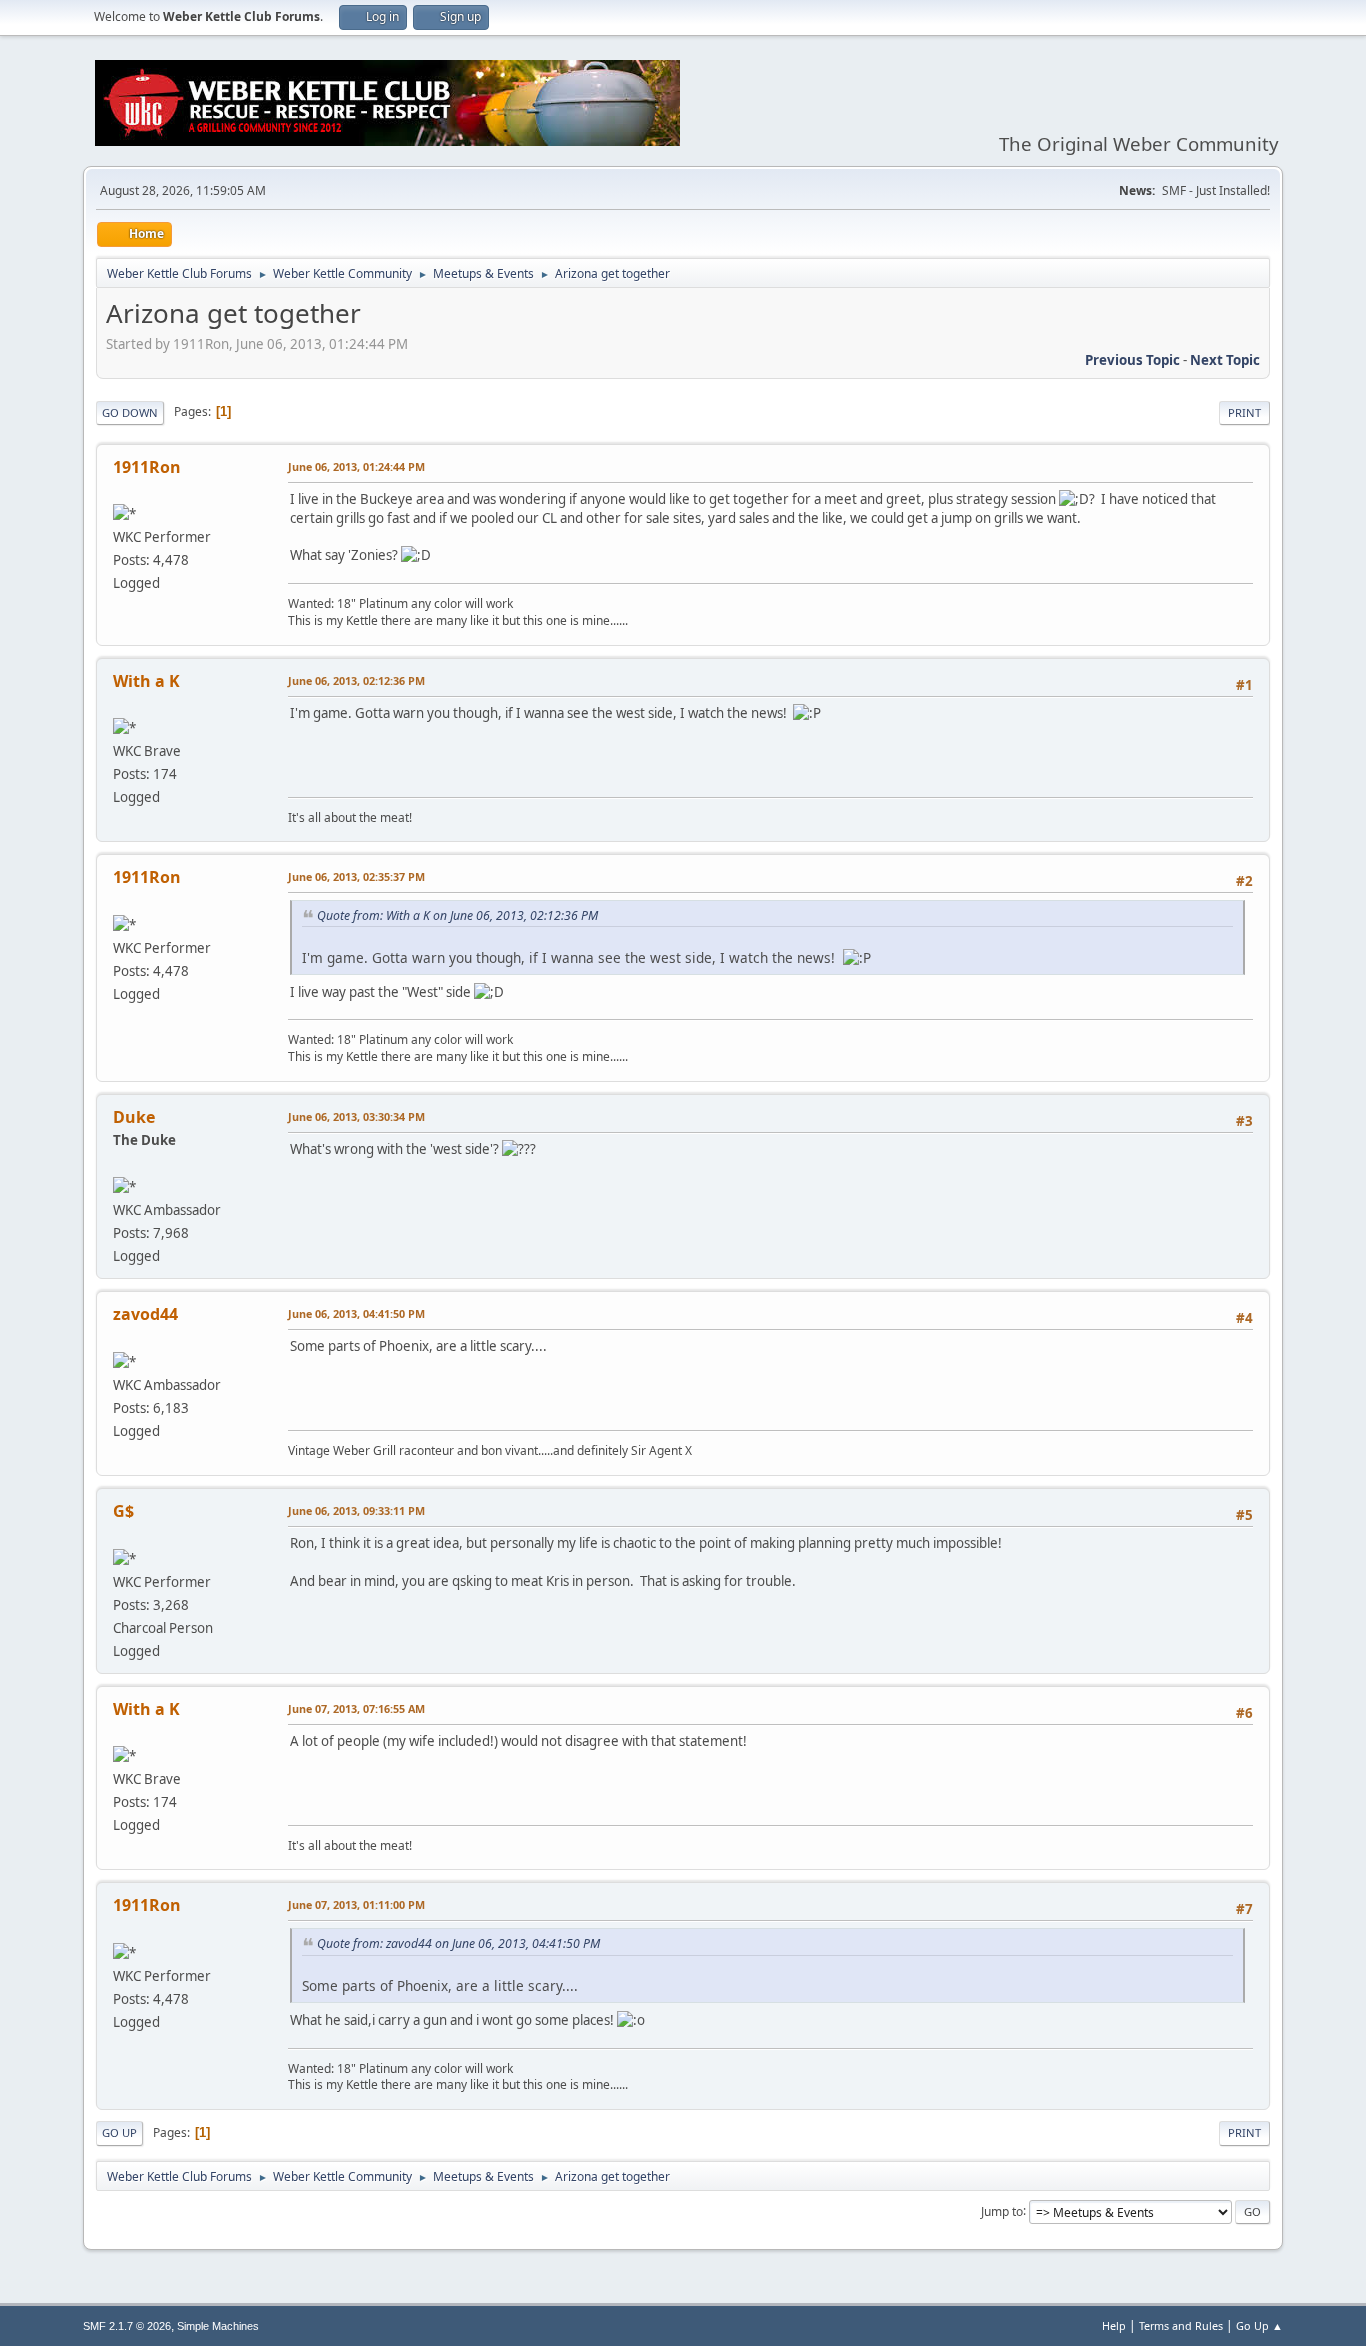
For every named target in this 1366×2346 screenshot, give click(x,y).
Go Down (130, 412)
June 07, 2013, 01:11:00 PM (356, 1904)
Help (1114, 2325)
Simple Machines (218, 2326)
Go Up (119, 2132)
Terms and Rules (1181, 2325)
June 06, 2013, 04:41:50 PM (356, 1313)
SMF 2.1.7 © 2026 (127, 2326)
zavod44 (145, 1314)
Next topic (1225, 360)
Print (1244, 412)
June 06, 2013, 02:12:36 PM (356, 680)
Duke (134, 1117)
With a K (146, 681)
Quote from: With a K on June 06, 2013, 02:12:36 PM (457, 915)
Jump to (1002, 2210)
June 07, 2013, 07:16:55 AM (356, 1708)
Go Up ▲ (1259, 2325)
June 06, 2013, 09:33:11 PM (356, 1510)
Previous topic (1132, 360)
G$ (123, 1511)
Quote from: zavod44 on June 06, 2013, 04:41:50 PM (458, 1943)
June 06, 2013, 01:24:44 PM (356, 466)
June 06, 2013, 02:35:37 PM (356, 876)
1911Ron (147, 467)
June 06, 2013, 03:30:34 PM (356, 1116)
